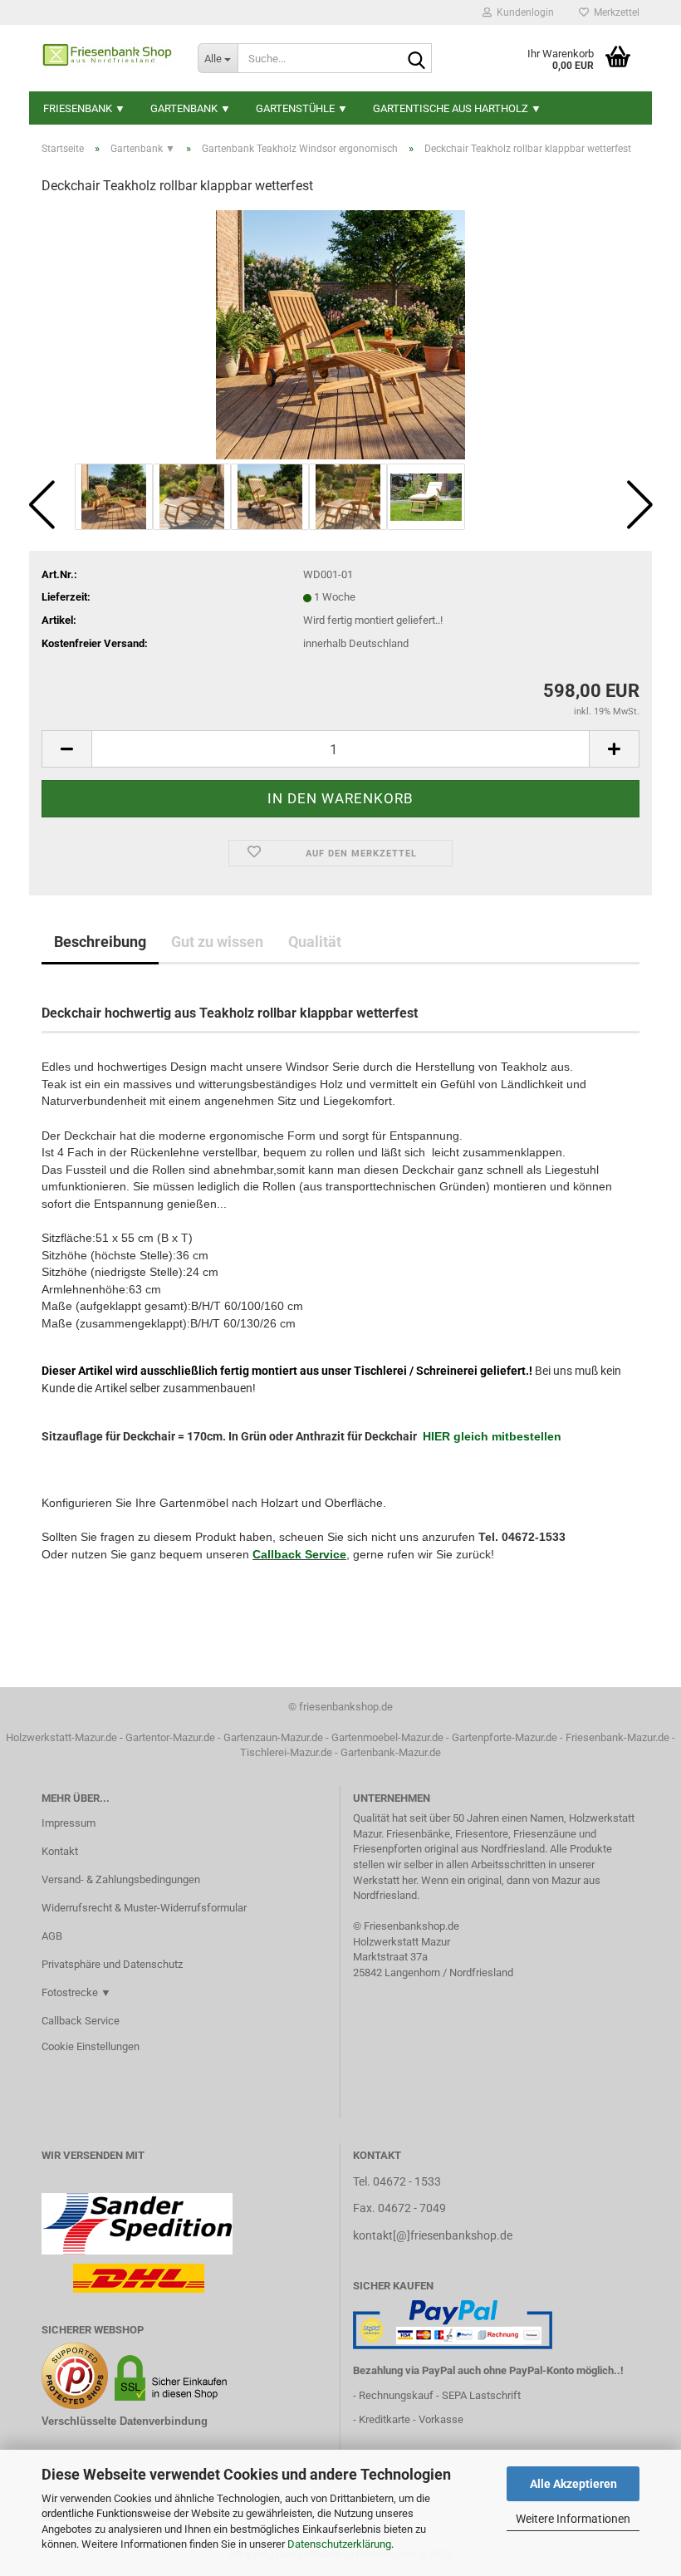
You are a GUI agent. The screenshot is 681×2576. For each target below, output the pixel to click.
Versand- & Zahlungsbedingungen (121, 1879)
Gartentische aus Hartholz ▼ (457, 108)
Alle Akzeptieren (573, 2484)
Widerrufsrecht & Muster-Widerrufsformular (144, 1908)
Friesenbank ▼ (84, 108)
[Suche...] (416, 59)
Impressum (69, 1823)
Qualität (315, 942)
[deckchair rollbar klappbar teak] (340, 334)
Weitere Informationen (573, 2519)
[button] (42, 505)
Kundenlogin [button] (523, 12)
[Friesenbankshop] (107, 58)
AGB (52, 1936)
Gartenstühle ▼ (302, 108)
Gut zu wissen (217, 942)
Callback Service (299, 1554)
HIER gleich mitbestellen (492, 1436)
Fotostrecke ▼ (76, 1992)
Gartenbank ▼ (191, 108)
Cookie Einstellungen (91, 2046)
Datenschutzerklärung (339, 2544)
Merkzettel (614, 12)
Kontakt (60, 1851)
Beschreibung (100, 942)
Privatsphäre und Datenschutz (112, 1964)
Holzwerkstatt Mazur (402, 1942)
